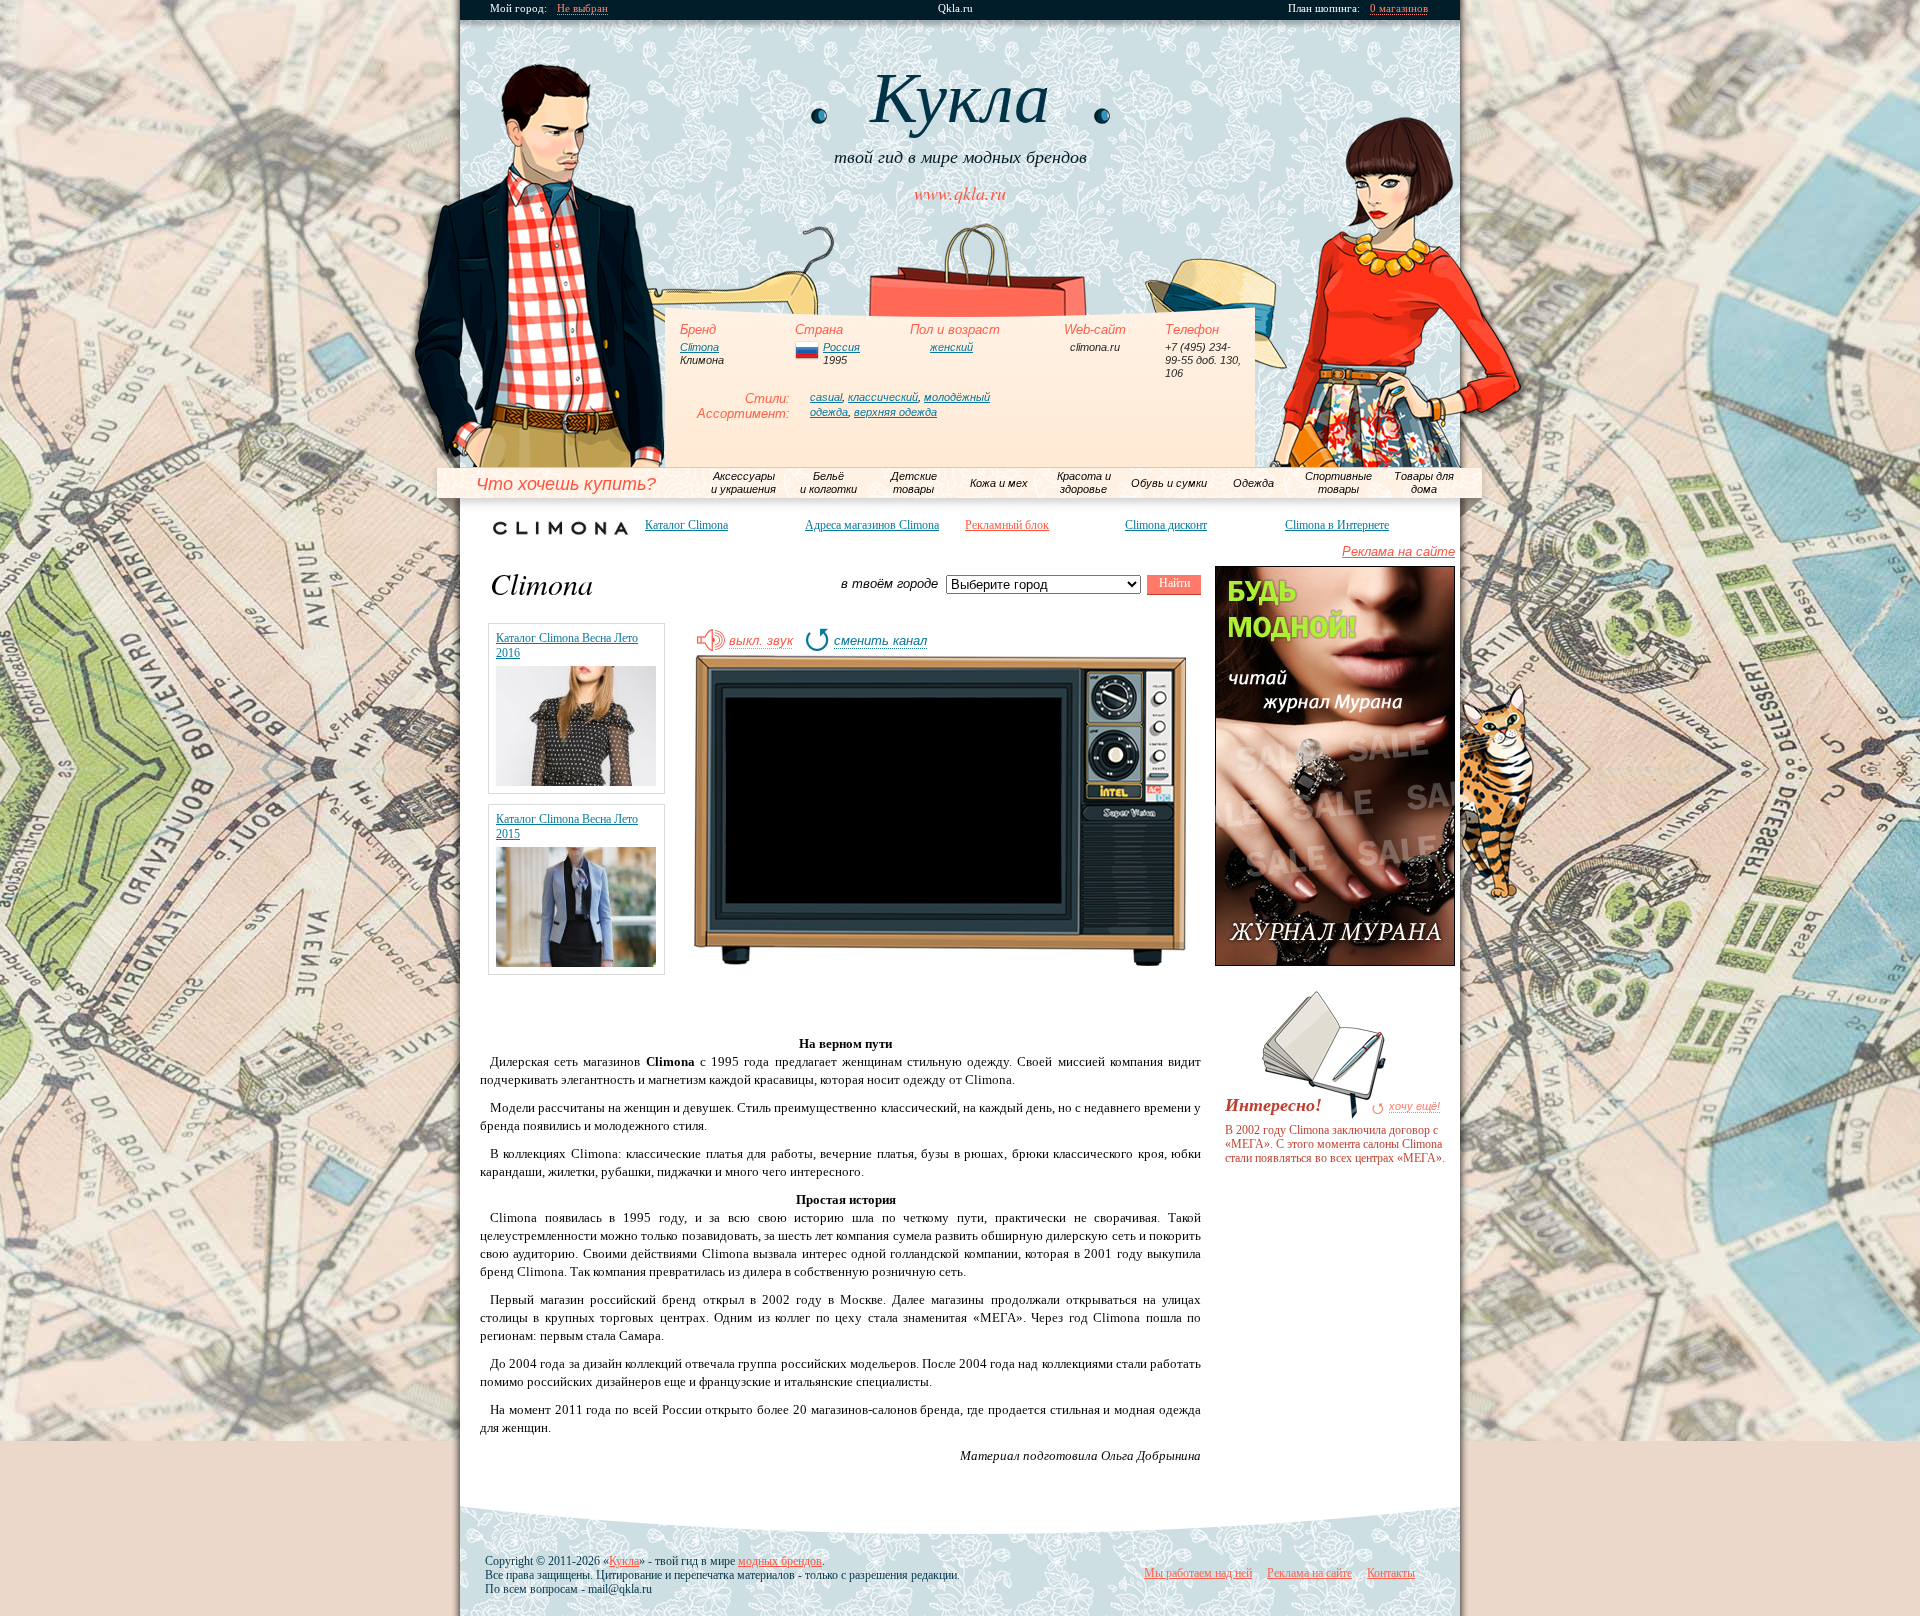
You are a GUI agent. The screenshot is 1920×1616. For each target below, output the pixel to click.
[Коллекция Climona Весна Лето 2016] (576, 781)
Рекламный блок (1007, 525)
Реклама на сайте (1398, 551)
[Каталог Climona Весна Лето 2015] (576, 962)
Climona (699, 347)
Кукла (624, 1561)
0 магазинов (1399, 8)
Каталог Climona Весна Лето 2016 (567, 645)
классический (883, 397)
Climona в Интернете (1337, 525)
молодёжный (957, 397)
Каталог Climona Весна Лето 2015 (567, 826)
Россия (841, 347)
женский (951, 347)
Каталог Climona (686, 525)
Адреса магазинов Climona (872, 525)
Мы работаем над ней (1198, 1573)
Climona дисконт (1166, 525)
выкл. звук (761, 641)
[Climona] (560, 528)
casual (826, 397)
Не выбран (582, 8)
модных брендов (780, 1561)
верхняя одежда (895, 412)
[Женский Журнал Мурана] (1335, 961)
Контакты (1391, 1573)
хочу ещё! (1414, 1106)
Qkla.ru (955, 8)
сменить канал (880, 641)
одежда (829, 412)
